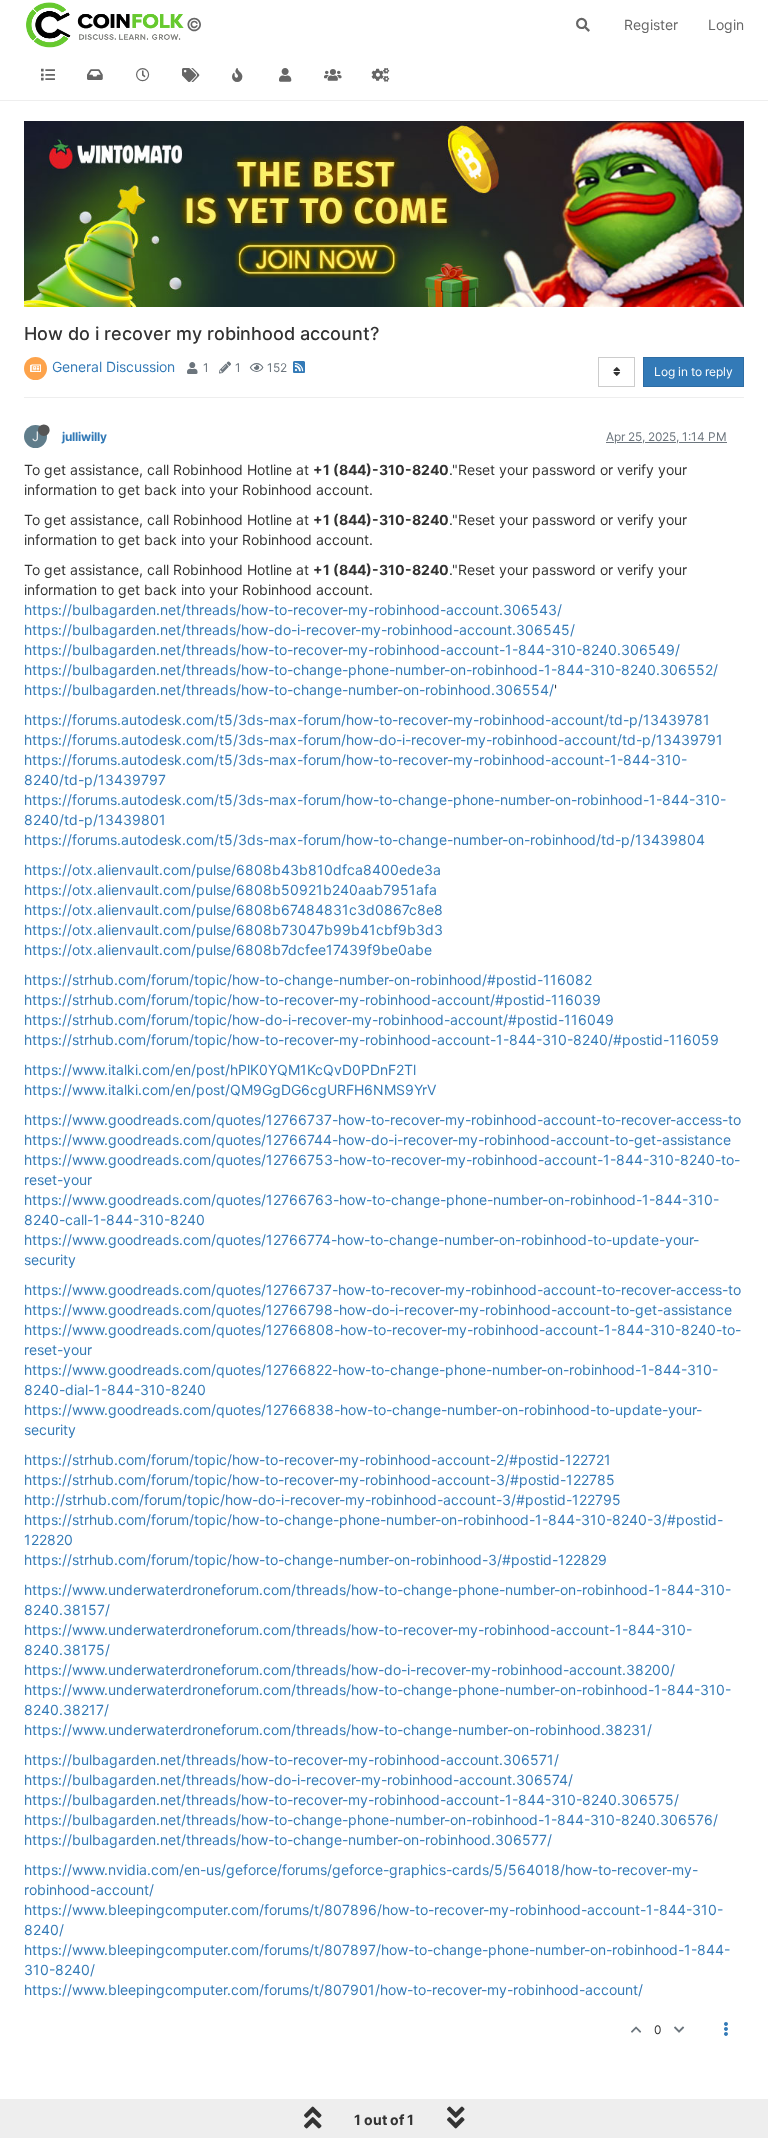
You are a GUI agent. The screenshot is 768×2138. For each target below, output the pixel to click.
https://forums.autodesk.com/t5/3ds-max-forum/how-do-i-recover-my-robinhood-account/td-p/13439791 (373, 739)
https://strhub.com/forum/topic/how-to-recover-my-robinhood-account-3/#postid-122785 (319, 1479)
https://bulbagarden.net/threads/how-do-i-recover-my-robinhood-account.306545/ (299, 629)
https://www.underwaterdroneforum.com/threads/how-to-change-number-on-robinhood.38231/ (338, 1729)
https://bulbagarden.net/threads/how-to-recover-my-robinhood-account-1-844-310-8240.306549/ (352, 649)
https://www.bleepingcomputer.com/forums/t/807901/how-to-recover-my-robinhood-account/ (333, 1989)
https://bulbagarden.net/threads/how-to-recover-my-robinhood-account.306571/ (291, 1759)
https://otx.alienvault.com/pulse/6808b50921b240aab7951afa (230, 889)
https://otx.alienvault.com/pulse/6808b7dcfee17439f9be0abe (228, 949)
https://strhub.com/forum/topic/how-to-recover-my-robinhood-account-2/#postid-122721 (317, 1459)
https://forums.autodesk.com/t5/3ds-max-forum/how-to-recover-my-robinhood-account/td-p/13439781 (367, 719)
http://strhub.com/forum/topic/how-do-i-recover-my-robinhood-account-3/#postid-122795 (322, 1499)
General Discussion (113, 366)
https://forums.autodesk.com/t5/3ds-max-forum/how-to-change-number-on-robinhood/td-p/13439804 (364, 839)
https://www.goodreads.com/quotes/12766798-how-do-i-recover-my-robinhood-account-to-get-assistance (378, 1309)
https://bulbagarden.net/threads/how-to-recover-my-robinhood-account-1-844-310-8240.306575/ (351, 1799)
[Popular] (238, 75)
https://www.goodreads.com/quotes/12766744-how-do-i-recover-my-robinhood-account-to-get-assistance (377, 1139)
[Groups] (333, 75)
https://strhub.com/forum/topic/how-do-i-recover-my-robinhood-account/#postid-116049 (319, 1019)
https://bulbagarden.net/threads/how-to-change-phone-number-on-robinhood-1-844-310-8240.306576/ (371, 1819)
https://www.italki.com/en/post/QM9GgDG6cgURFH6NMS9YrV (230, 1089)
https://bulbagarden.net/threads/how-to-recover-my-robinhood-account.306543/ (293, 609)
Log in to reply (693, 371)
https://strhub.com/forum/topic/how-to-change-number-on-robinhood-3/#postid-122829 (315, 1559)
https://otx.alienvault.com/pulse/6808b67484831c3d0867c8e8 (233, 909)
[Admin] (381, 75)
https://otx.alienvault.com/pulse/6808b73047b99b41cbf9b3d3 (233, 929)
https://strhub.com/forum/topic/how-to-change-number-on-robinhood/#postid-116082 (308, 979)
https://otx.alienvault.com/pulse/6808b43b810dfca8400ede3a (232, 869)
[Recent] (143, 75)
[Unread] (96, 75)
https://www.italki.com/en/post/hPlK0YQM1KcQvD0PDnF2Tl (220, 1069)
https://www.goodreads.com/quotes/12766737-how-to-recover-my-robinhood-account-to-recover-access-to (382, 1119)
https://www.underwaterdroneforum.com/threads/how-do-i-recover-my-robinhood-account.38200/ (349, 1669)
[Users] (286, 75)
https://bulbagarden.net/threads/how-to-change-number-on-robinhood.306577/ (288, 1839)
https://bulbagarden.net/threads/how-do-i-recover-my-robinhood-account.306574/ (298, 1779)
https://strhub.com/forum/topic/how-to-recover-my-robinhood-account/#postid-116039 (312, 999)
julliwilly (84, 436)
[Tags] (191, 75)
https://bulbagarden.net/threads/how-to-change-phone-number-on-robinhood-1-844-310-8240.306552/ (371, 669)
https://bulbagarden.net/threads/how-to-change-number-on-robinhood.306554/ (289, 689)
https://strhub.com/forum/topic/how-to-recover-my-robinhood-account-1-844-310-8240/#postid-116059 (371, 1039)
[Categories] (48, 75)
